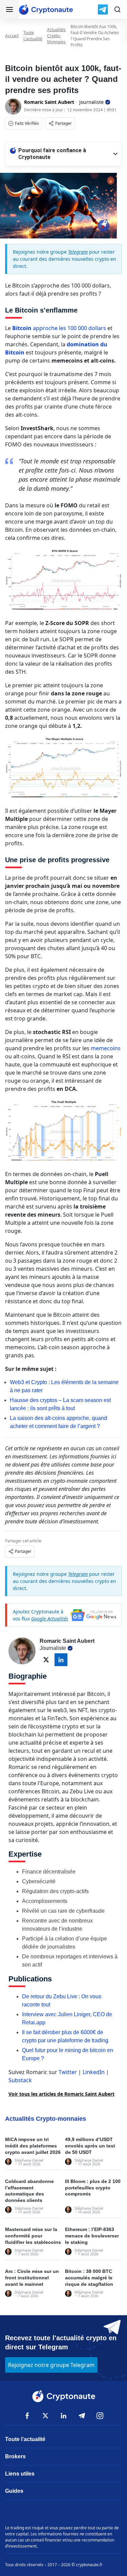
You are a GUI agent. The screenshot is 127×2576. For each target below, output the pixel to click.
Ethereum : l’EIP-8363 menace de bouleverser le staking (92, 2236)
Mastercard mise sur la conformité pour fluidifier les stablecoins (33, 2236)
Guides (14, 2491)
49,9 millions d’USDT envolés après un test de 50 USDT (90, 2146)
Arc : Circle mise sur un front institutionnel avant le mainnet (32, 2278)
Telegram (78, 252)
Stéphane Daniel (29, 2160)
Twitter (68, 2072)
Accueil (12, 36)
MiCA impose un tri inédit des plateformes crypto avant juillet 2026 (33, 2146)
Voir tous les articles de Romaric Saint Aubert (61, 2094)
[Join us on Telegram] (103, 9)
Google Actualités (50, 1619)
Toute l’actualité (25, 2439)
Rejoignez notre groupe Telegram (51, 2365)
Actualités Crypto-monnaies (56, 36)
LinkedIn (94, 2072)
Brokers (15, 2456)
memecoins (106, 1048)
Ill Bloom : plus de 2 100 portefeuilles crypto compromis (93, 2188)
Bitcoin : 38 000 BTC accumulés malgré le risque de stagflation (89, 2278)
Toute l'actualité (33, 36)
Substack (20, 2080)
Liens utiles (20, 2474)
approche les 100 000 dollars (59, 328)
